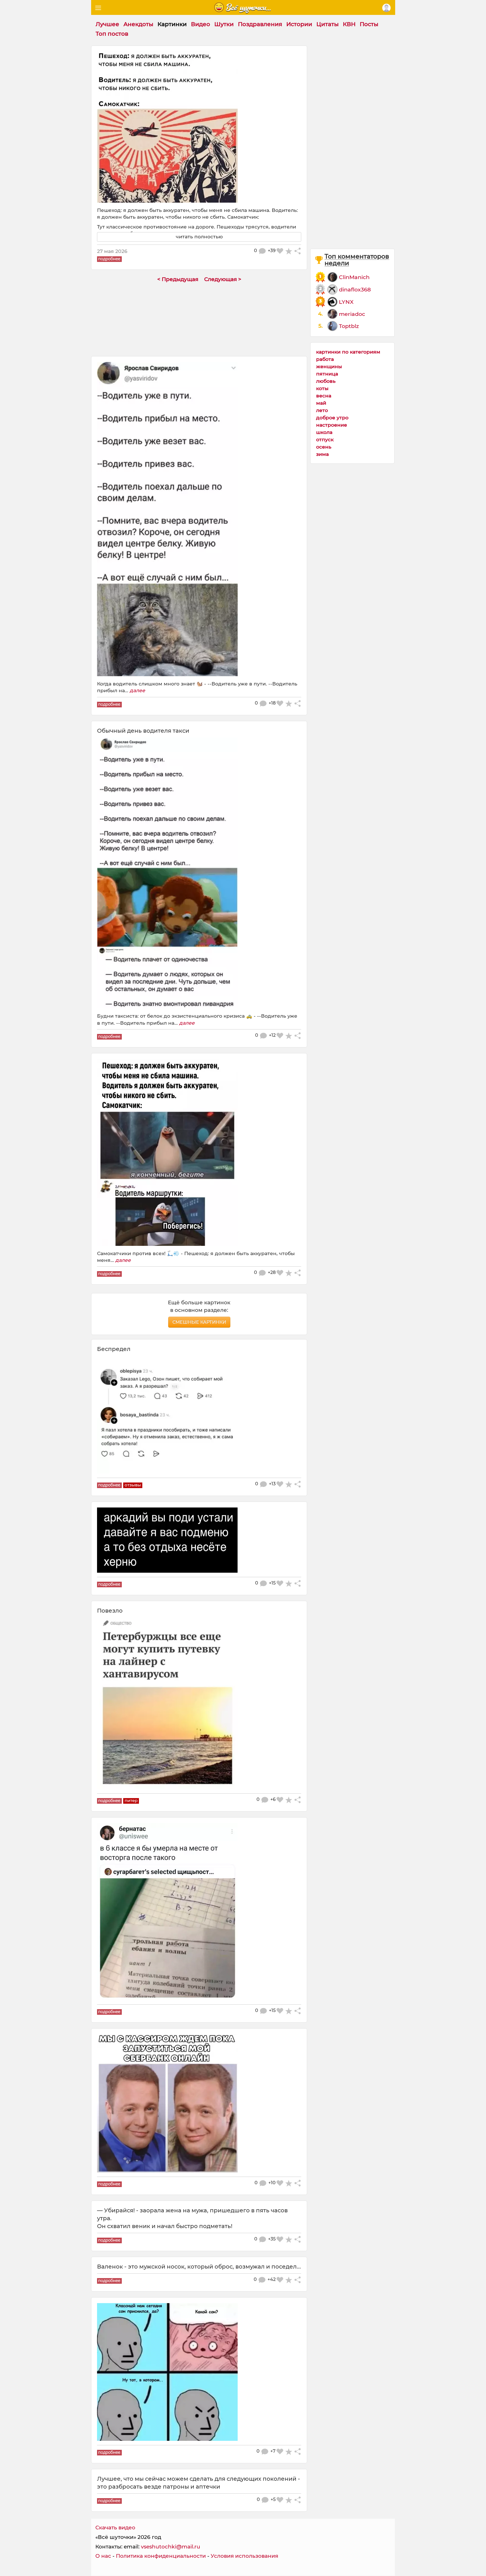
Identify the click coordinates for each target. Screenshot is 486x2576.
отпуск (325, 439)
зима (322, 454)
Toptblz (349, 326)
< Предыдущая (178, 279)
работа (325, 359)
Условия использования (244, 2556)
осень (324, 447)
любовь (326, 381)
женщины (329, 366)
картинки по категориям (348, 352)
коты (322, 388)
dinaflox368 (355, 289)
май (321, 403)
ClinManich (354, 277)
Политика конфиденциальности (161, 2556)
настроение (332, 425)
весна (324, 396)
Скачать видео (115, 2528)
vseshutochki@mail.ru (171, 2547)
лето (322, 410)
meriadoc (352, 314)
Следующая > (223, 279)
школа (324, 432)
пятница (327, 374)
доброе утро (332, 417)
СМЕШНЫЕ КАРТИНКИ (199, 1322)
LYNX (346, 302)
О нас (103, 2556)
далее (137, 690)
